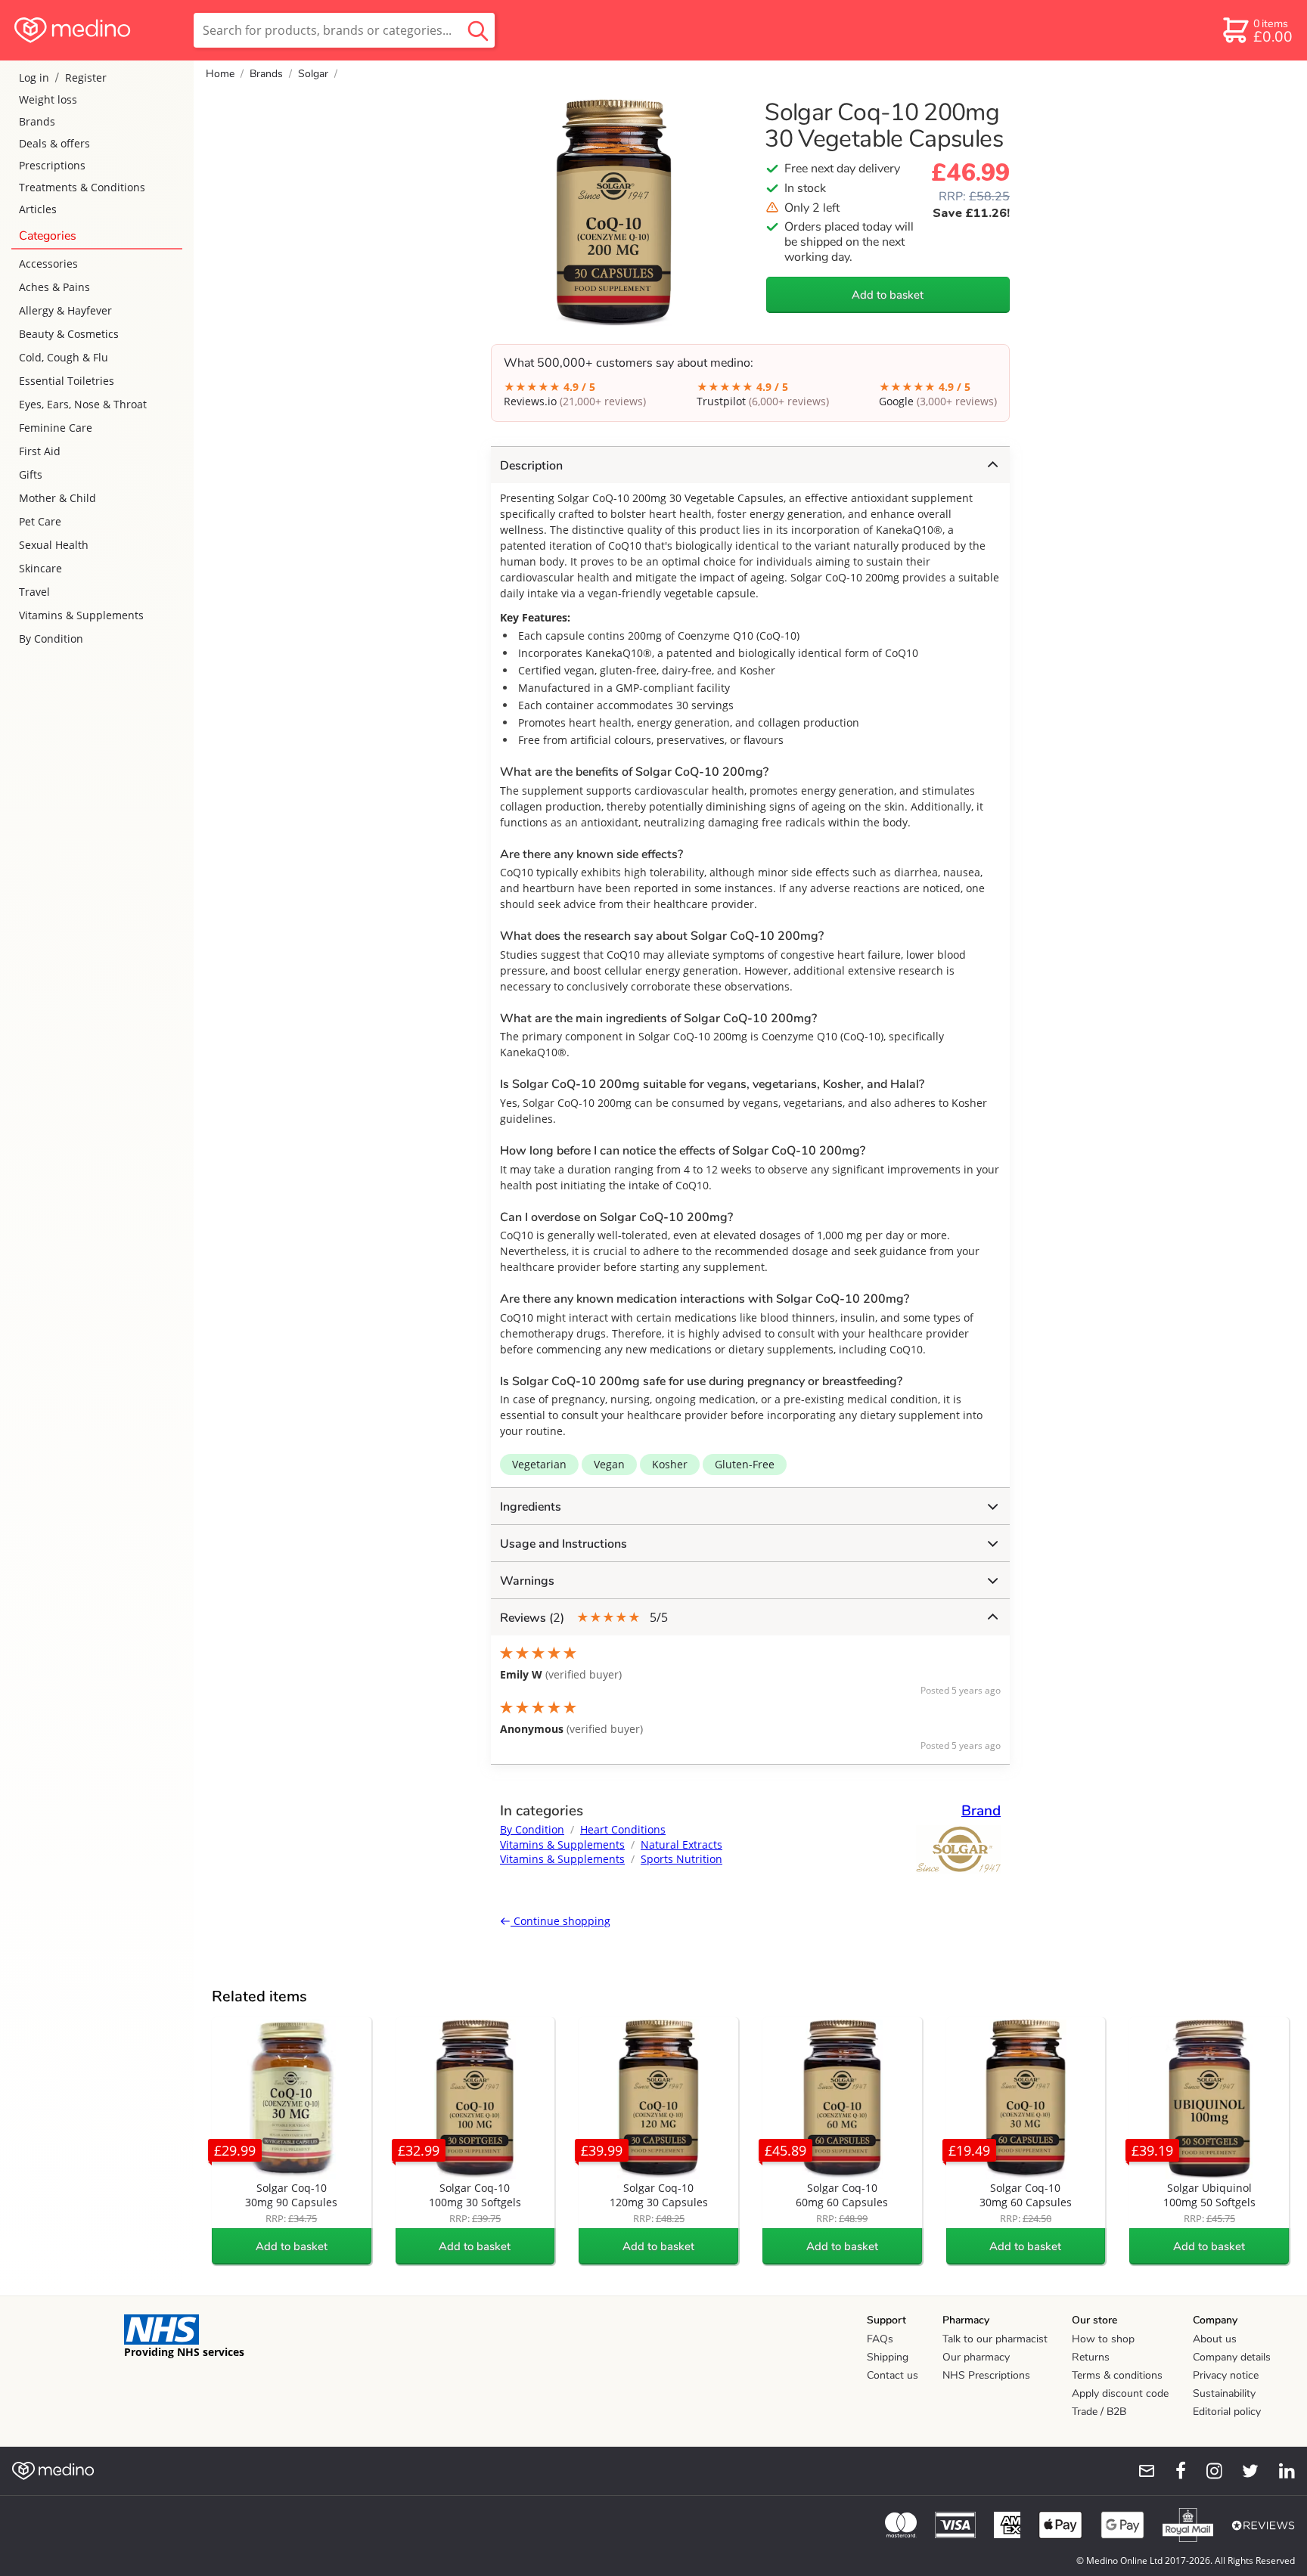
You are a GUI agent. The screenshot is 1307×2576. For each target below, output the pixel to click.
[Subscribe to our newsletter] (1141, 2471)
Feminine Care (56, 428)
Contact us (893, 2375)
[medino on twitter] (1243, 2471)
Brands (37, 121)
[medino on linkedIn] (1280, 2471)
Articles (38, 209)
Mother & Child (57, 498)
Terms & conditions (1117, 2375)
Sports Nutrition (681, 1859)
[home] (96, 30)
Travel (34, 592)
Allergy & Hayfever (65, 310)
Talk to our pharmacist (995, 2339)
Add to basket (888, 295)
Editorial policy (1227, 2412)
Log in (34, 77)
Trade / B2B (1099, 2412)
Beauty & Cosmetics (69, 334)
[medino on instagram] (1207, 2471)
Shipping (888, 2357)
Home (220, 74)
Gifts (31, 474)
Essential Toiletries (67, 381)
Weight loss (48, 99)
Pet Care (40, 521)
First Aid (40, 451)
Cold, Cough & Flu (64, 357)
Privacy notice (1226, 2375)
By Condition (51, 639)
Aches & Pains (54, 287)
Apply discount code (1120, 2393)
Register (86, 77)
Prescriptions (52, 165)
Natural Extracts (681, 1844)
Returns (1091, 2357)
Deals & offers (54, 143)
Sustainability (1224, 2393)
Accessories (48, 263)
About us (1215, 2339)
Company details (1232, 2357)
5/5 (584, 1618)
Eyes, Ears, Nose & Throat (83, 404)
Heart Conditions (623, 1829)
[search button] (478, 30)
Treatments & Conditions (82, 187)
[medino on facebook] (1171, 2471)
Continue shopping (560, 1921)
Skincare (40, 568)
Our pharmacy (976, 2357)
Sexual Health (54, 545)
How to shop (1103, 2339)
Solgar (313, 74)
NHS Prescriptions (986, 2375)
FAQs (880, 2339)
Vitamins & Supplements (81, 615)
